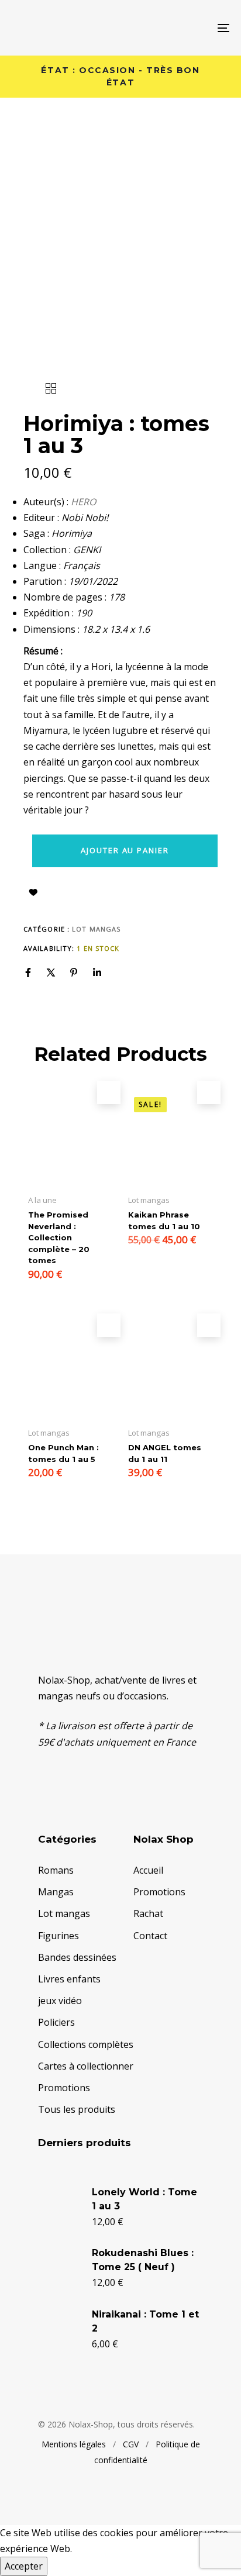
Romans (56, 1870)
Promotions (64, 2088)
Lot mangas (96, 929)
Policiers (56, 2022)
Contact (150, 1936)
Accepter (24, 2566)
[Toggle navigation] (193, 28)
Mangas (56, 1892)
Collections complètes (86, 2044)
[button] (109, 1092)
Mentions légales (74, 2444)
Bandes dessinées (77, 1957)
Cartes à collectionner (86, 2066)
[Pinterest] (74, 973)
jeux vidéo (60, 2001)
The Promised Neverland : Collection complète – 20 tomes (59, 1237)
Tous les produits (77, 2109)
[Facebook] (28, 973)
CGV (131, 2444)
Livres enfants (69, 1979)
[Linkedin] (97, 973)
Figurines (58, 1936)
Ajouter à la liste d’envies (33, 892)
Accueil (148, 1870)
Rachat (148, 1913)
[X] (51, 973)
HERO (83, 502)
